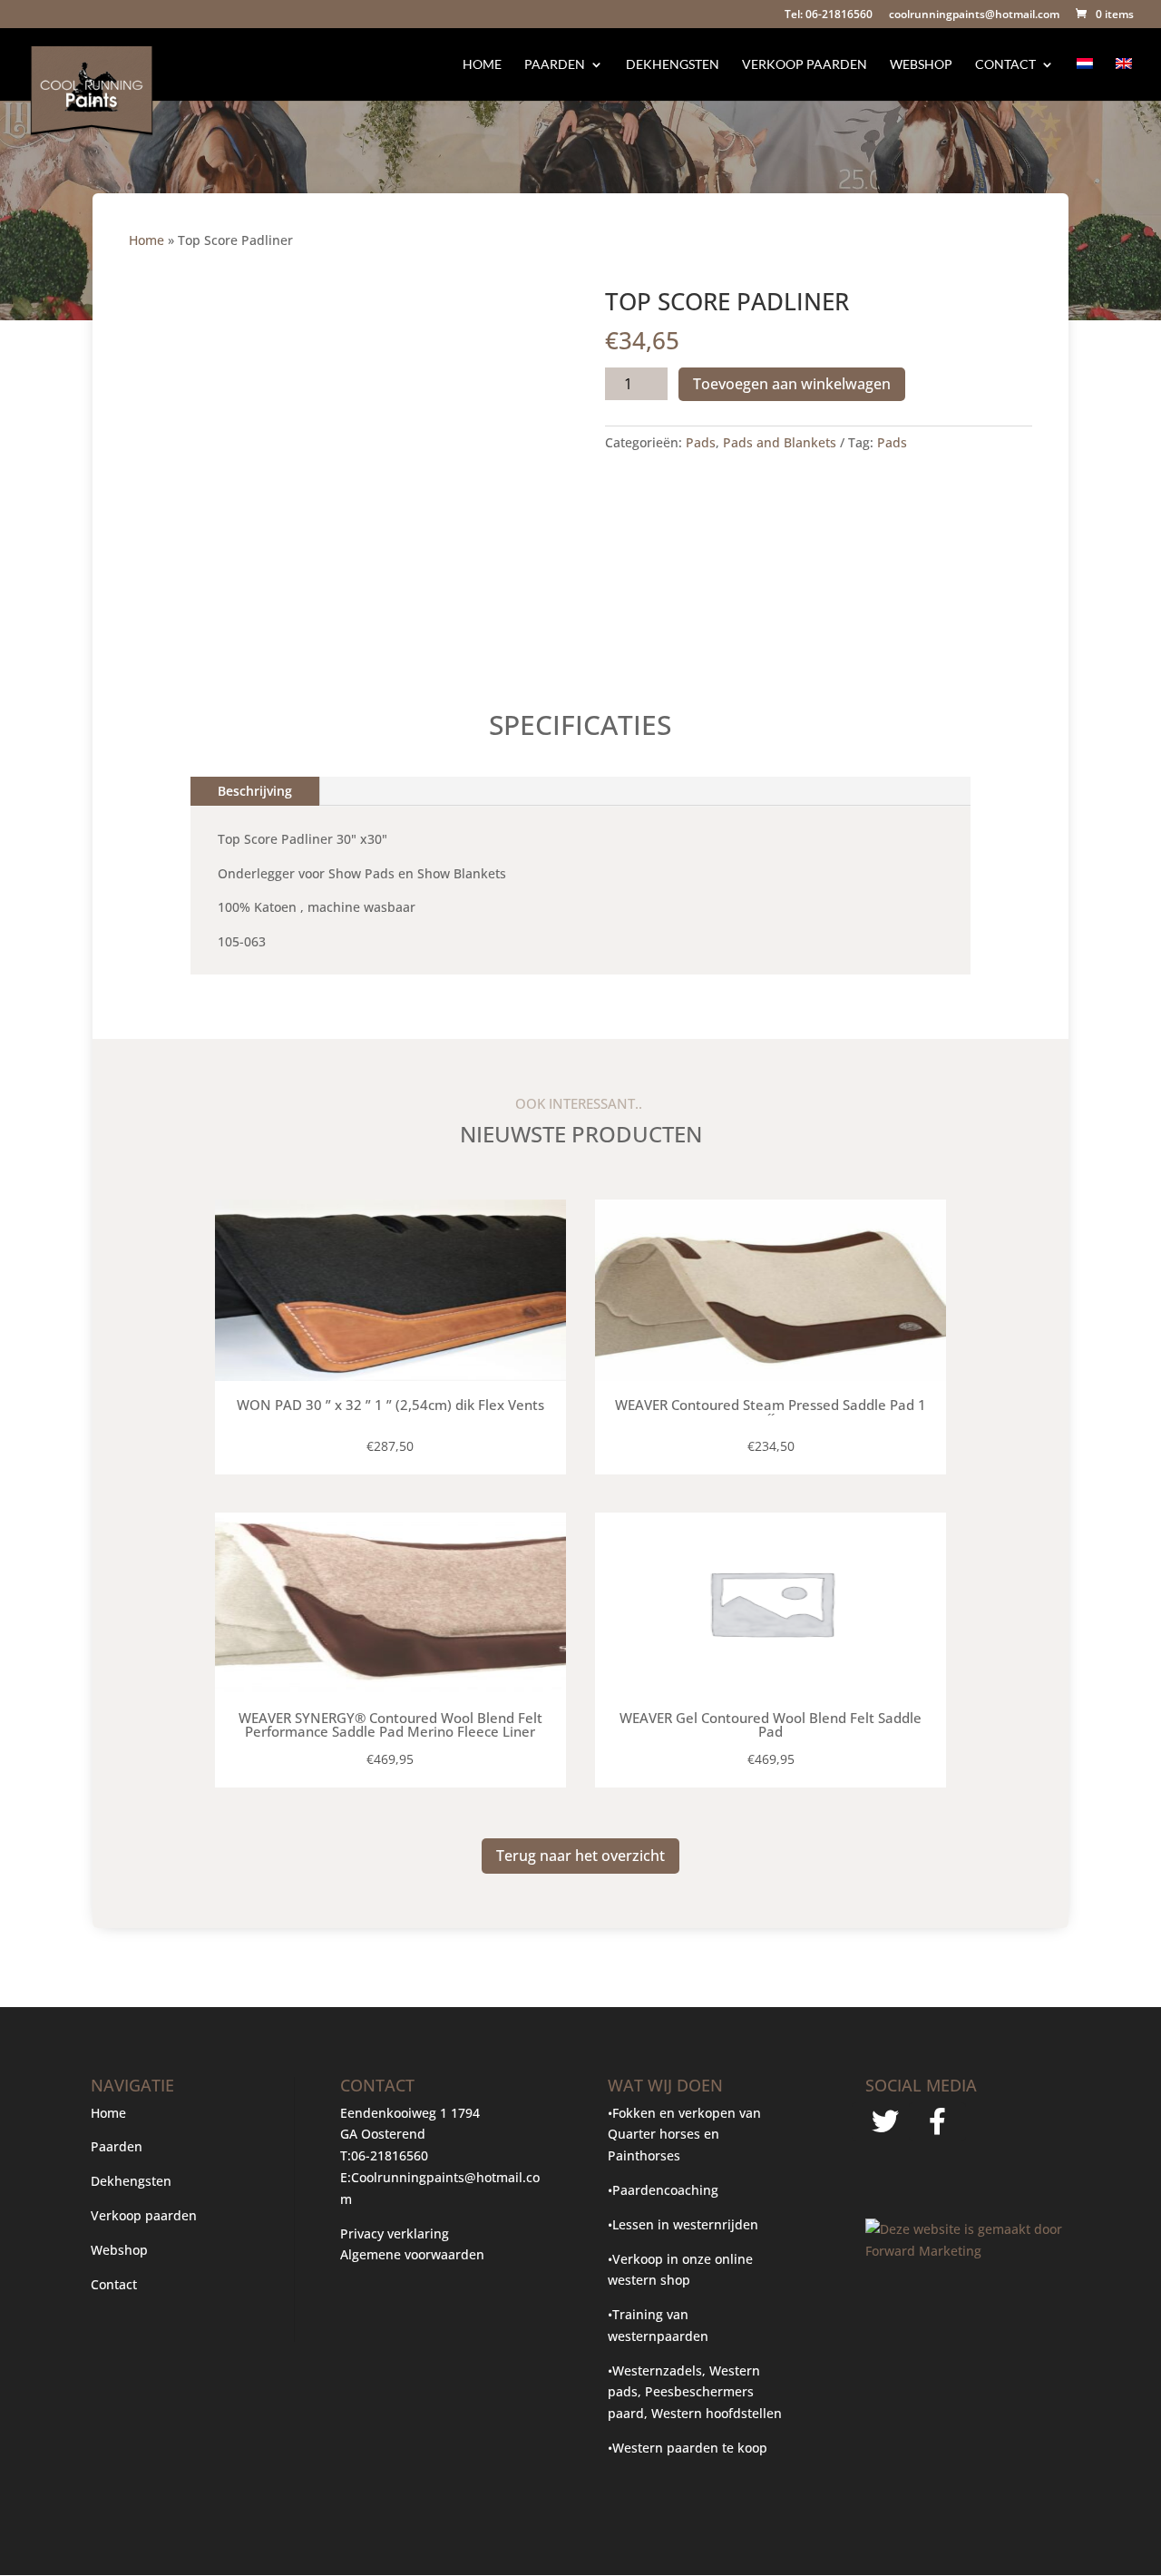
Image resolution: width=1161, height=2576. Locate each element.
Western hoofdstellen (717, 2413)
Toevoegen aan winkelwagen (792, 384)
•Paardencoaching (663, 2190)
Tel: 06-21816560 (829, 15)
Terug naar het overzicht (580, 1856)
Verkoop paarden (805, 65)
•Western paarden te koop (688, 2448)
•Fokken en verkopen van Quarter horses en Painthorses (684, 2135)
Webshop (921, 65)
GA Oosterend (383, 2134)
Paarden (555, 65)
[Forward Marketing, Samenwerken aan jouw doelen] (967, 2251)
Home (482, 65)
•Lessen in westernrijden (683, 2224)
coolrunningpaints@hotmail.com (974, 15)
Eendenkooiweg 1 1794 (410, 2113)
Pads (701, 442)
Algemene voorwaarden (412, 2254)
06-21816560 (390, 2155)
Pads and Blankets (780, 442)
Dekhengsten (673, 65)
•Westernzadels (655, 2370)
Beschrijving (255, 791)
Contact (1005, 65)
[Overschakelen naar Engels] (1124, 79)
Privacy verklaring (395, 2233)
